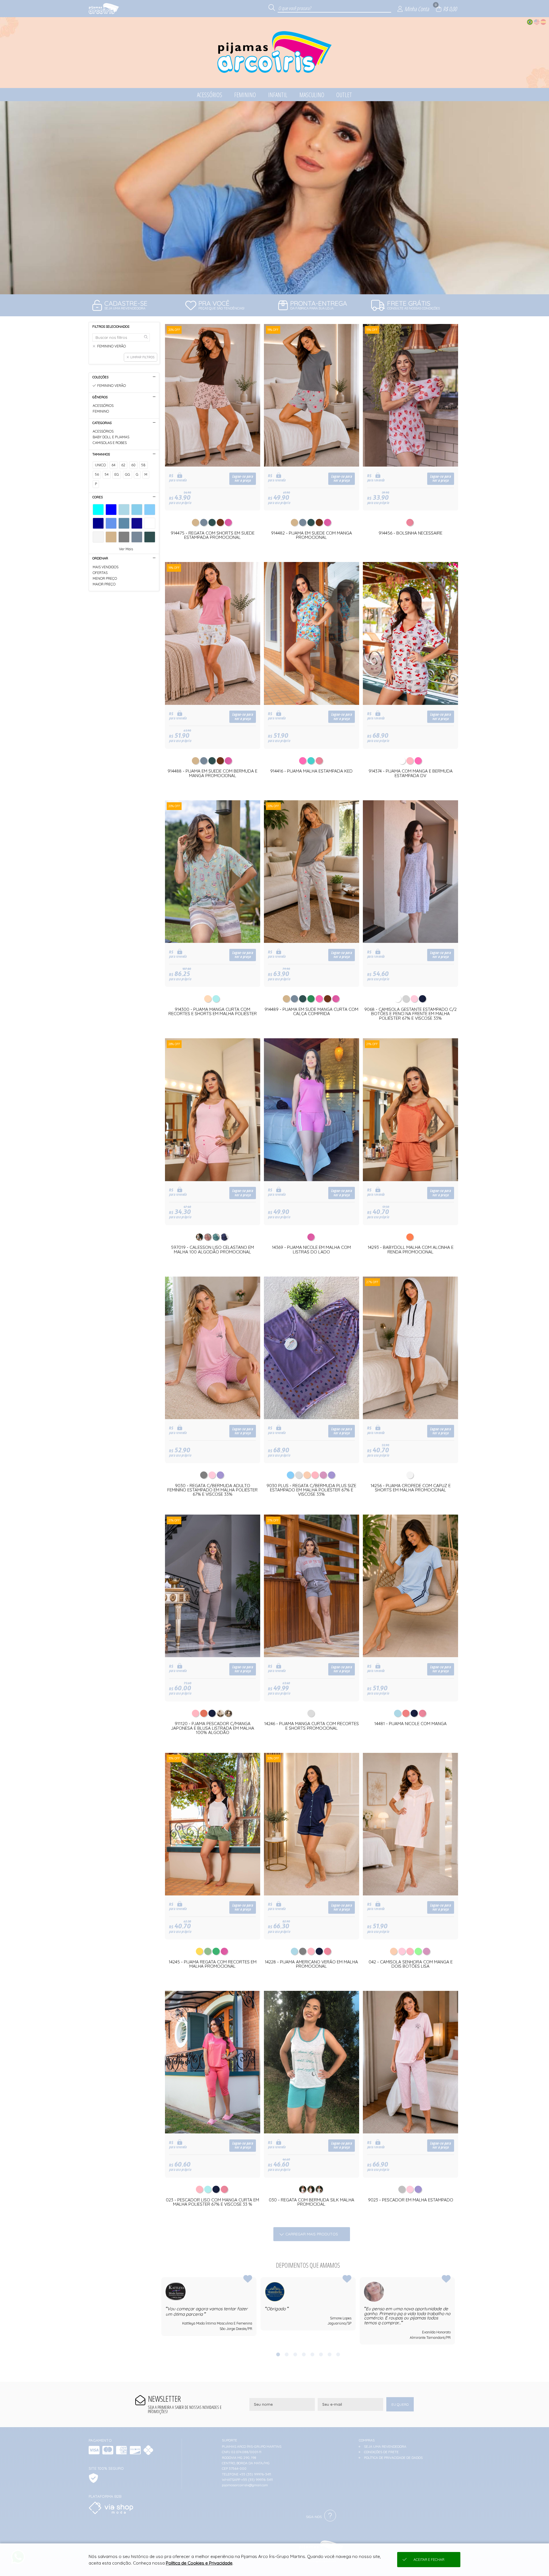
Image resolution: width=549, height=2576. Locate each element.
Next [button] (455, 2311)
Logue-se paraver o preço (243, 479)
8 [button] (338, 2354)
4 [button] (304, 2354)
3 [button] (295, 2354)
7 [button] (329, 2354)
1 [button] (278, 2354)
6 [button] (321, 2354)
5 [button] (312, 2354)
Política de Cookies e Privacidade (199, 2563)
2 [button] (287, 2354)
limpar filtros (142, 357)
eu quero (400, 2404)
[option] (274, 198)
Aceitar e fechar (429, 2560)
